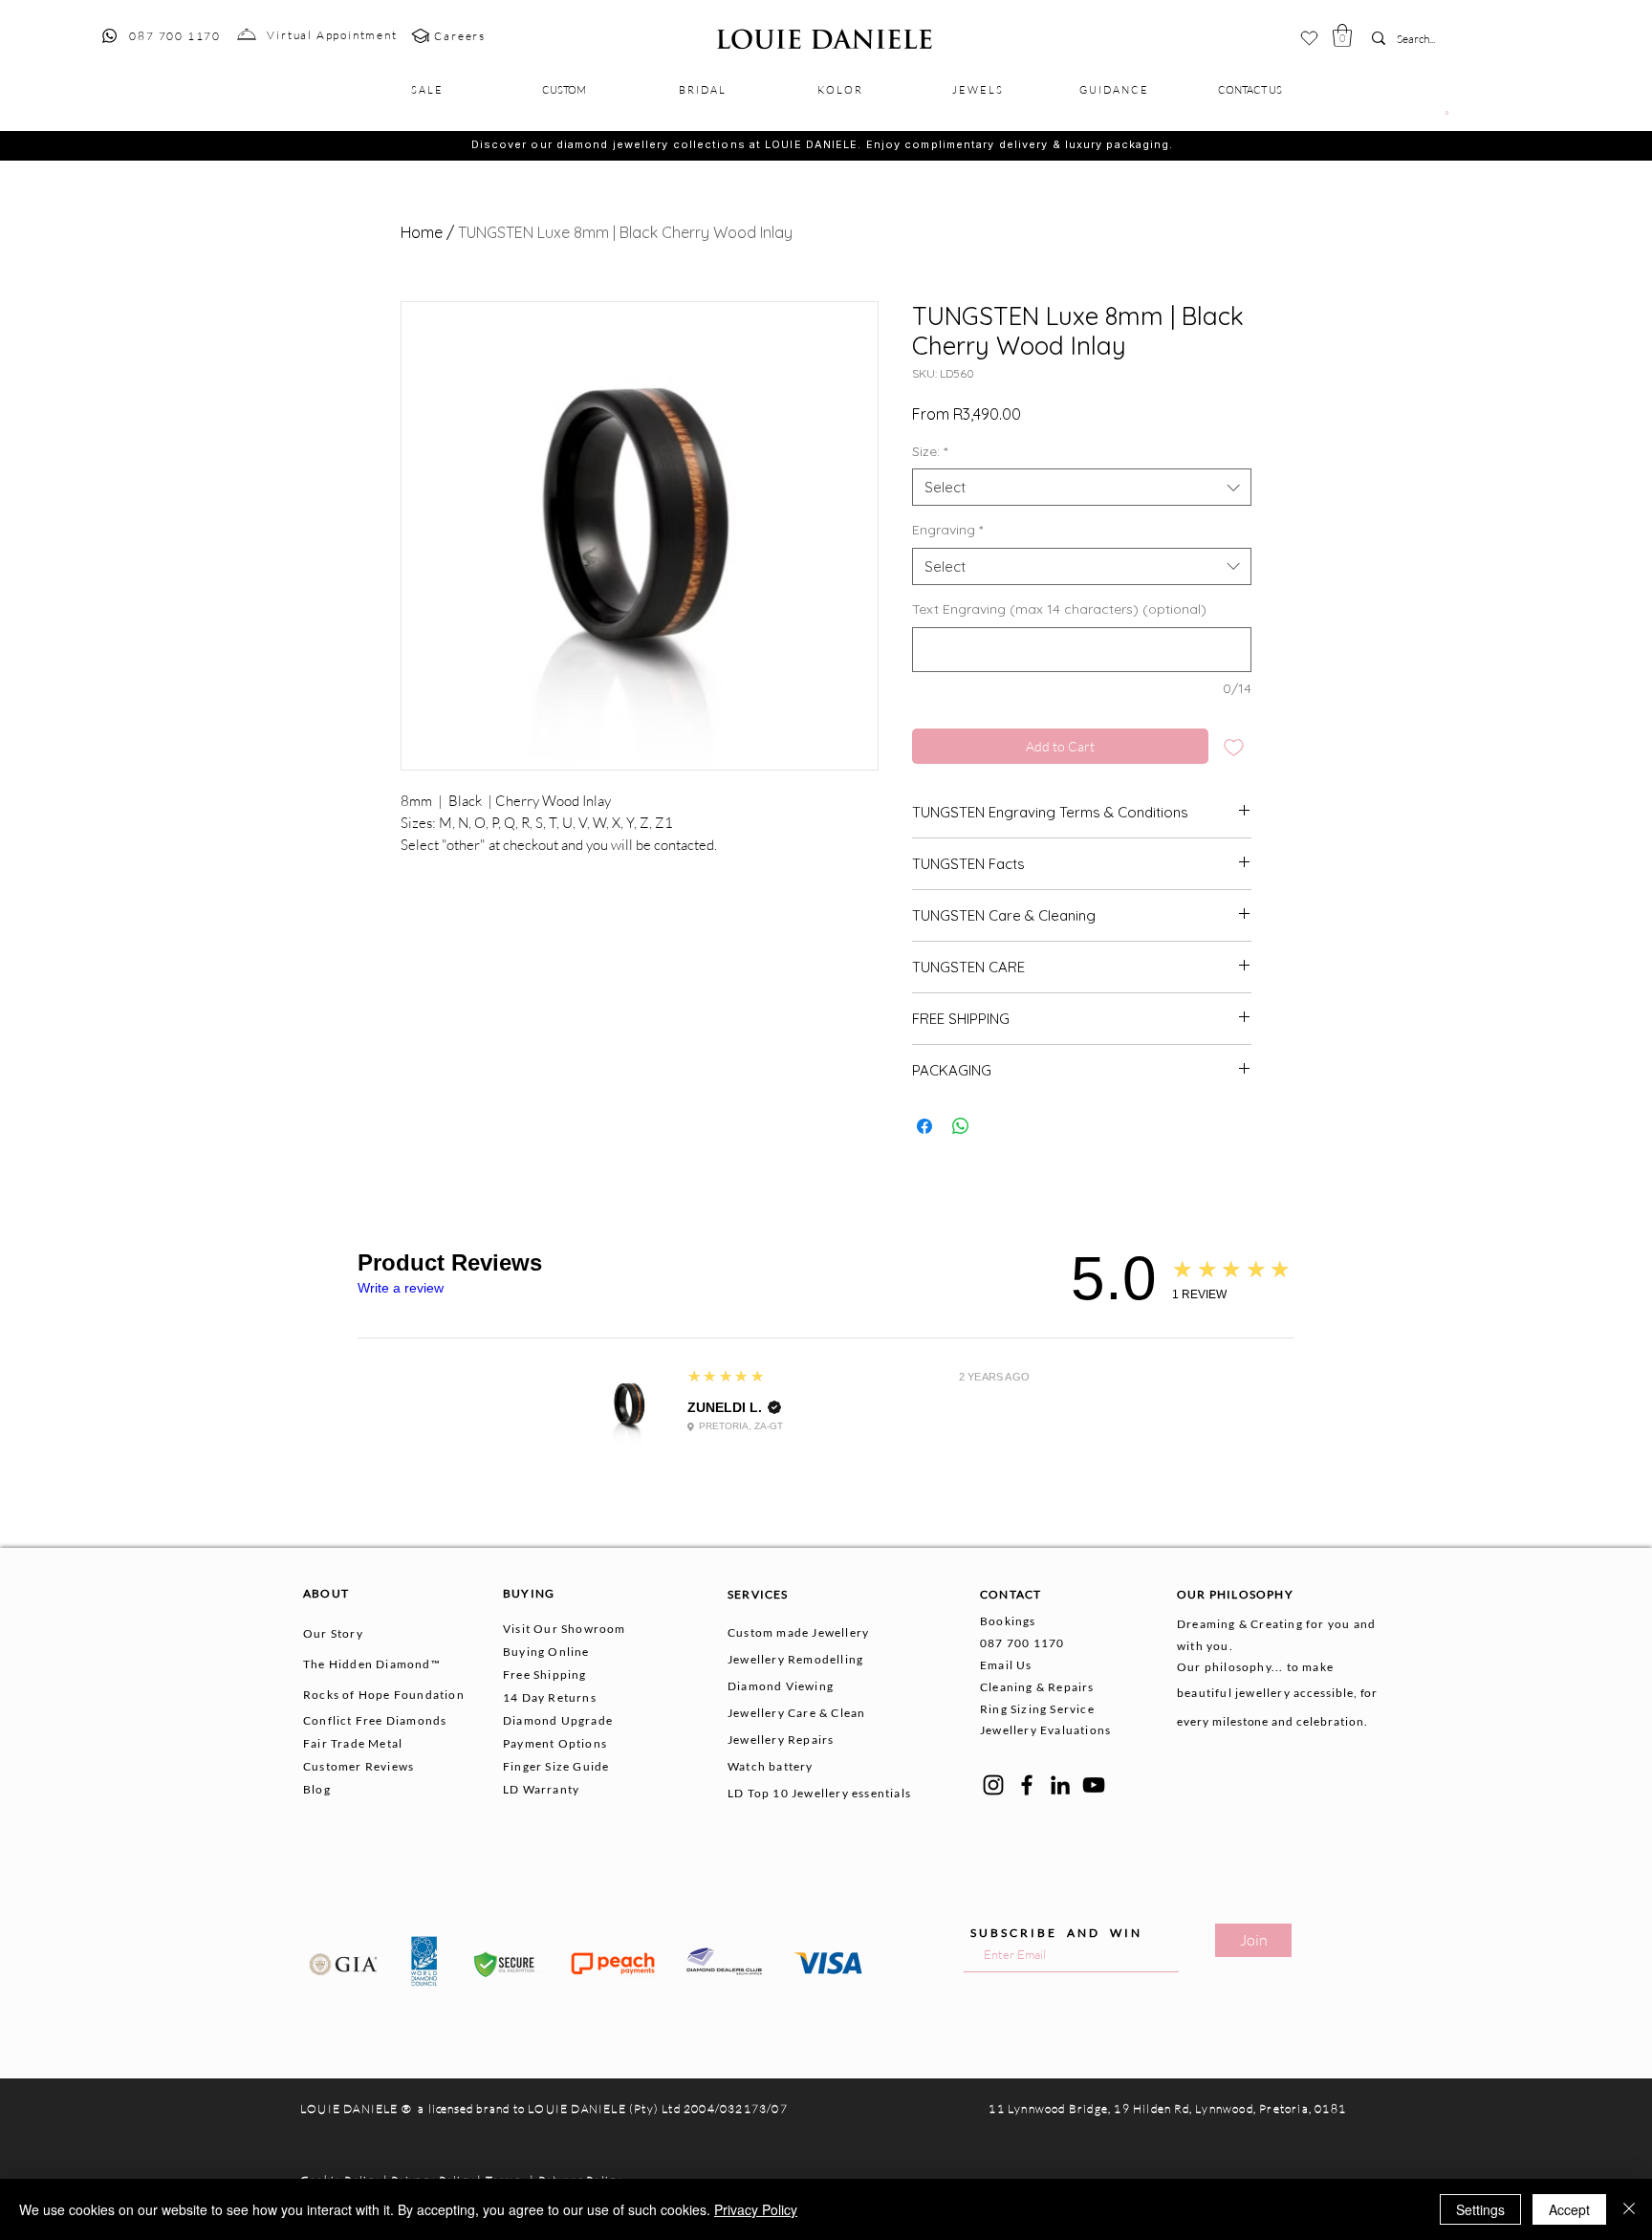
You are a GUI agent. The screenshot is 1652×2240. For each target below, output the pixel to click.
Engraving (947, 530)
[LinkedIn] (1060, 1785)
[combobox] (1082, 487)
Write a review (401, 1288)
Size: (930, 451)
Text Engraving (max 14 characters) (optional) (1059, 609)
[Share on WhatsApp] (961, 1126)
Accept (1569, 2209)
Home (422, 232)
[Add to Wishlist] (1234, 746)
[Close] (1629, 2209)
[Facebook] (1027, 1785)
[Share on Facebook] (924, 1126)
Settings (1480, 2209)
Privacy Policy (756, 2209)
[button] (1342, 35)
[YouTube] (1094, 1785)
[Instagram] (993, 1785)
